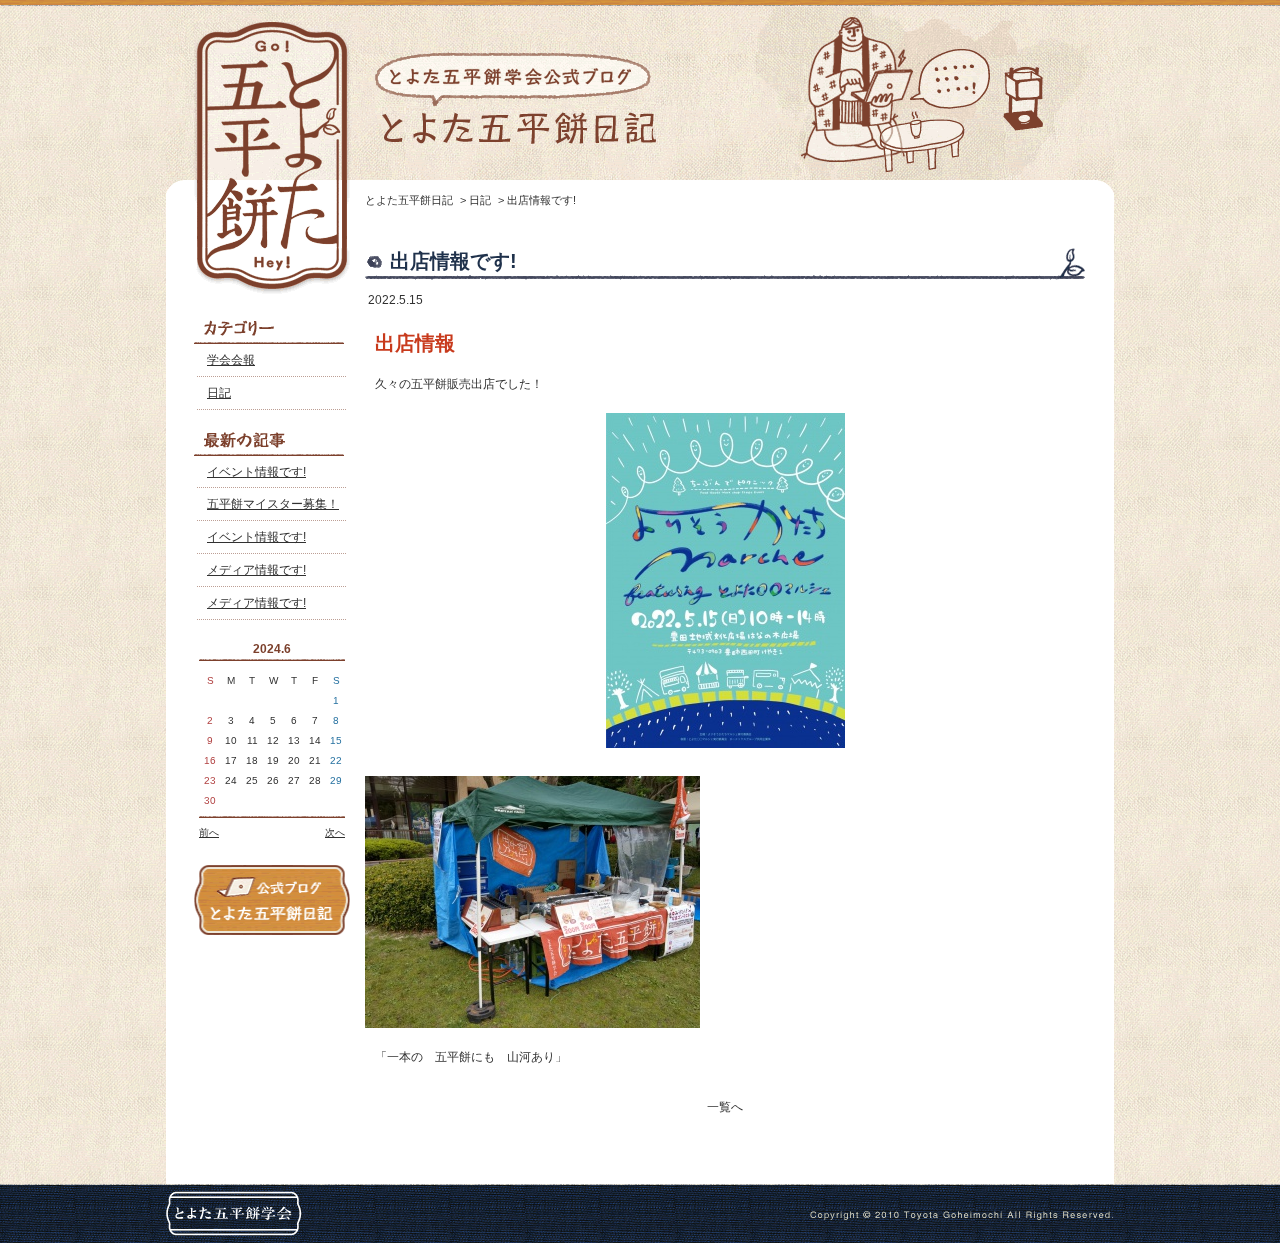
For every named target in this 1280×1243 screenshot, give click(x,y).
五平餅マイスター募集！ (273, 504)
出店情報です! (541, 200)
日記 (219, 393)
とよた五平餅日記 (409, 200)
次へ (335, 832)
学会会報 (231, 360)
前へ (209, 832)
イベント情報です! (256, 472)
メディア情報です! (256, 570)
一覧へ (725, 1107)
